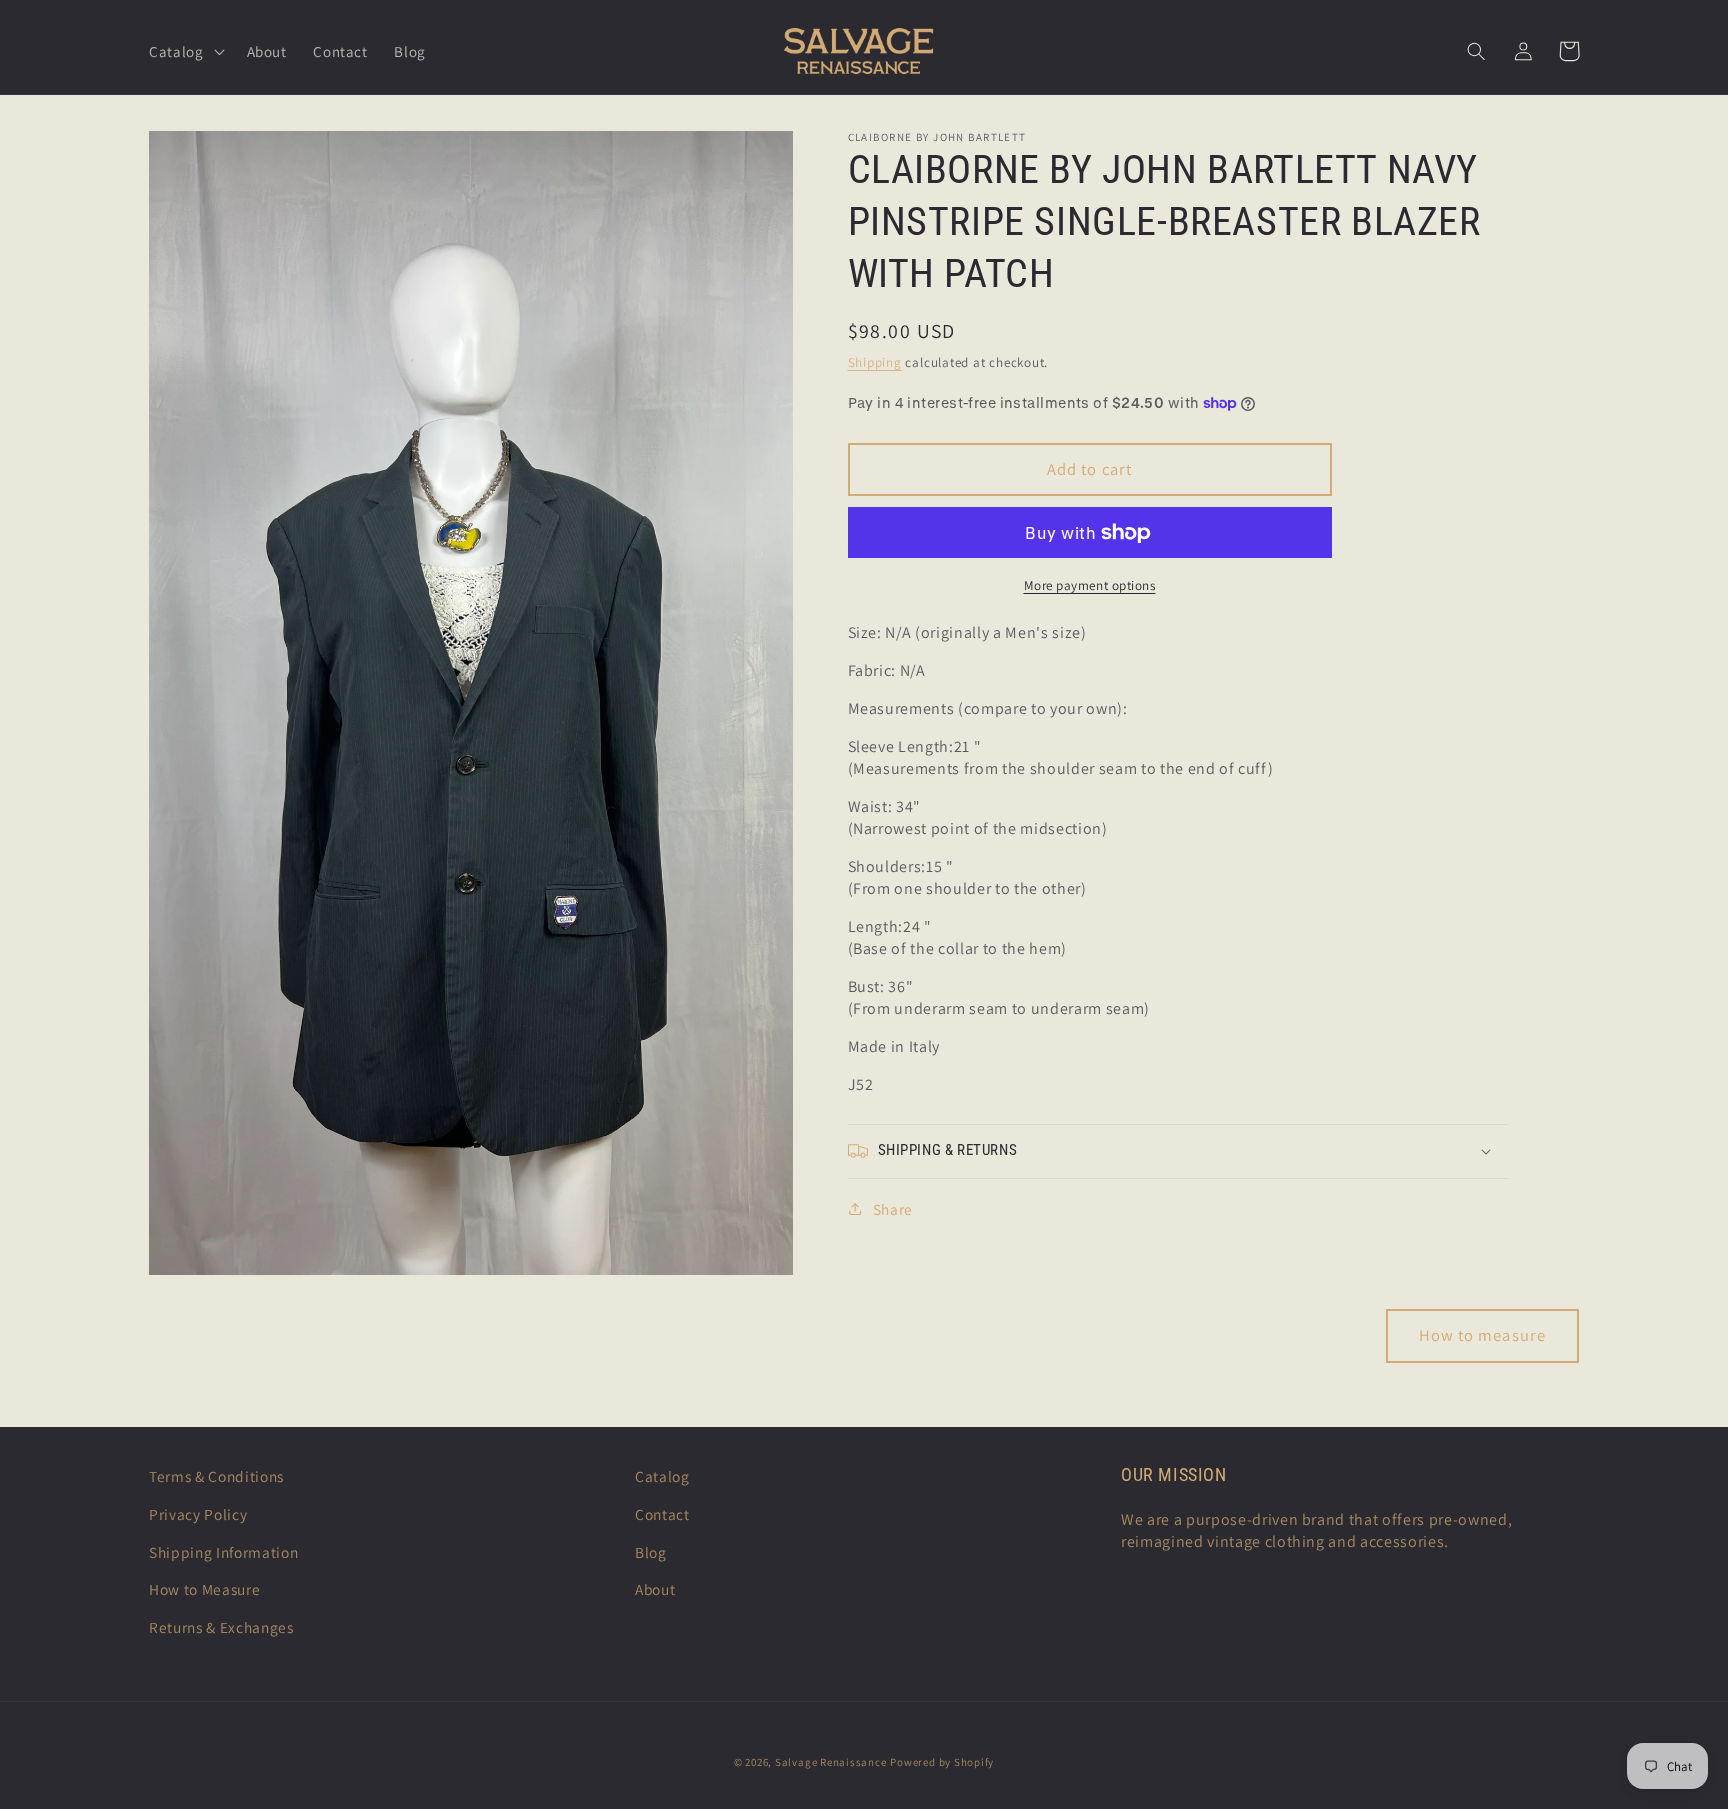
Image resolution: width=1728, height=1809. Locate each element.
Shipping (875, 362)
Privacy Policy (198, 1514)
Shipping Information (223, 1552)
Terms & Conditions (216, 1476)
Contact (662, 1514)
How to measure (1482, 1335)
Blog (651, 1552)
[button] (185, 50)
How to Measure (204, 1589)
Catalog (662, 1476)
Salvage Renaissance (831, 1762)
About (655, 1589)
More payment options (1090, 585)
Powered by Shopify (942, 1762)
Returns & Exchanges (221, 1627)
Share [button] (893, 1209)
